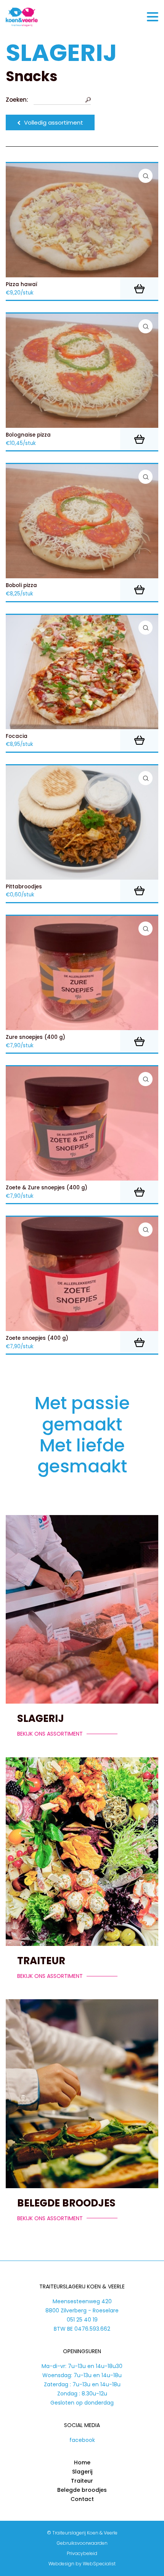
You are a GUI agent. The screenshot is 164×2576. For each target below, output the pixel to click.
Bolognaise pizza (28, 435)
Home (82, 2462)
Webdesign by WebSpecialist (82, 2564)
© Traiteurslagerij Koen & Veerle (82, 2533)
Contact (82, 2499)
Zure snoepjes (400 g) (35, 1037)
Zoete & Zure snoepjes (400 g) (47, 1188)
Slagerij (41, 1718)
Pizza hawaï (22, 285)
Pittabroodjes (24, 887)
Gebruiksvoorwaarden (82, 2543)
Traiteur (41, 1961)
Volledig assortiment (54, 122)
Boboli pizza (21, 586)
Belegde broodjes (66, 2203)
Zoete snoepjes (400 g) (37, 1338)
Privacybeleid (82, 2553)
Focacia (17, 736)
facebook (82, 2440)
